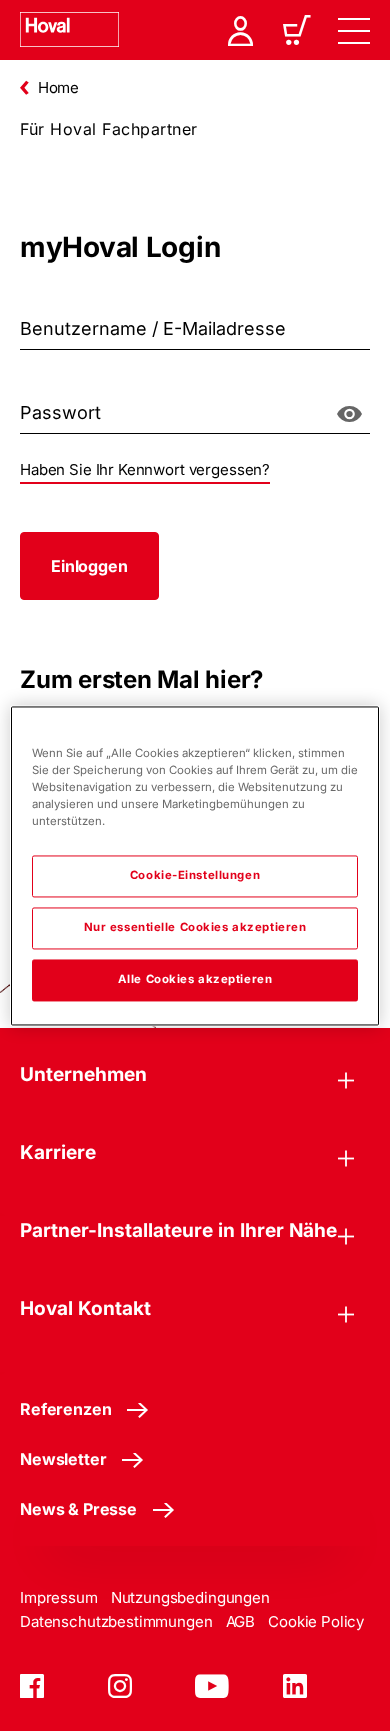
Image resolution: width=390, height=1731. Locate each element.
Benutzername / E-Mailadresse (93, 305)
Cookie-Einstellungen (195, 875)
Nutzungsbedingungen (190, 1597)
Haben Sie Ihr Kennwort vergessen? (145, 469)
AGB (241, 1621)
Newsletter (63, 1459)
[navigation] (354, 30)
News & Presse (78, 1509)
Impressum (59, 1597)
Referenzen (65, 1409)
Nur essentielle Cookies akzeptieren (195, 927)
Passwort (41, 389)
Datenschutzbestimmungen (116, 1621)
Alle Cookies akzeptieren (195, 979)
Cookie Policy (316, 1621)
